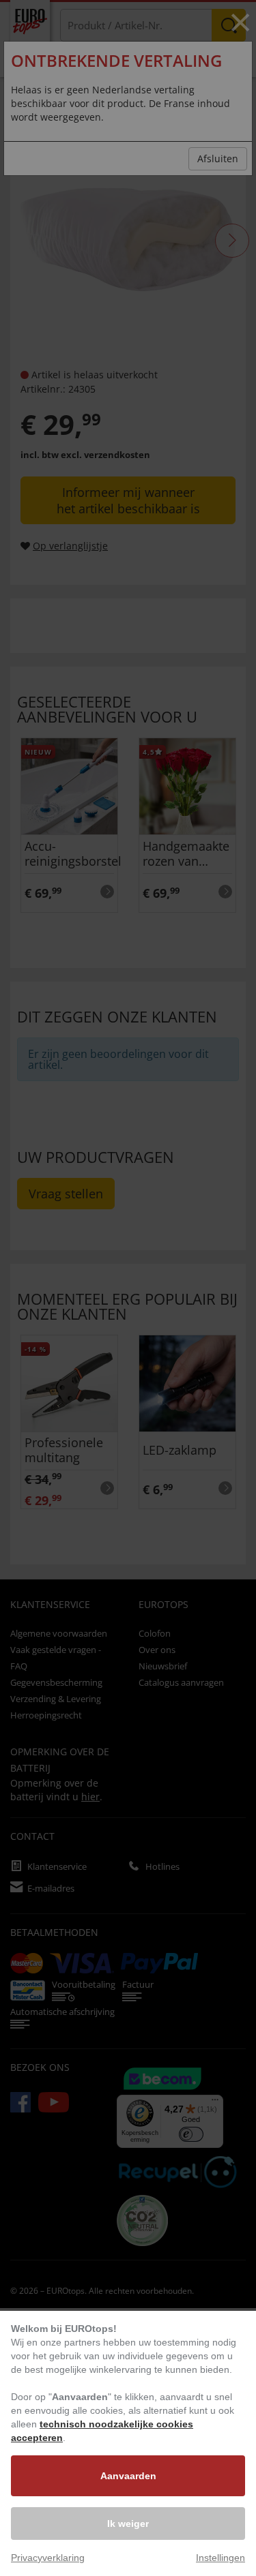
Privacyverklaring (48, 2558)
